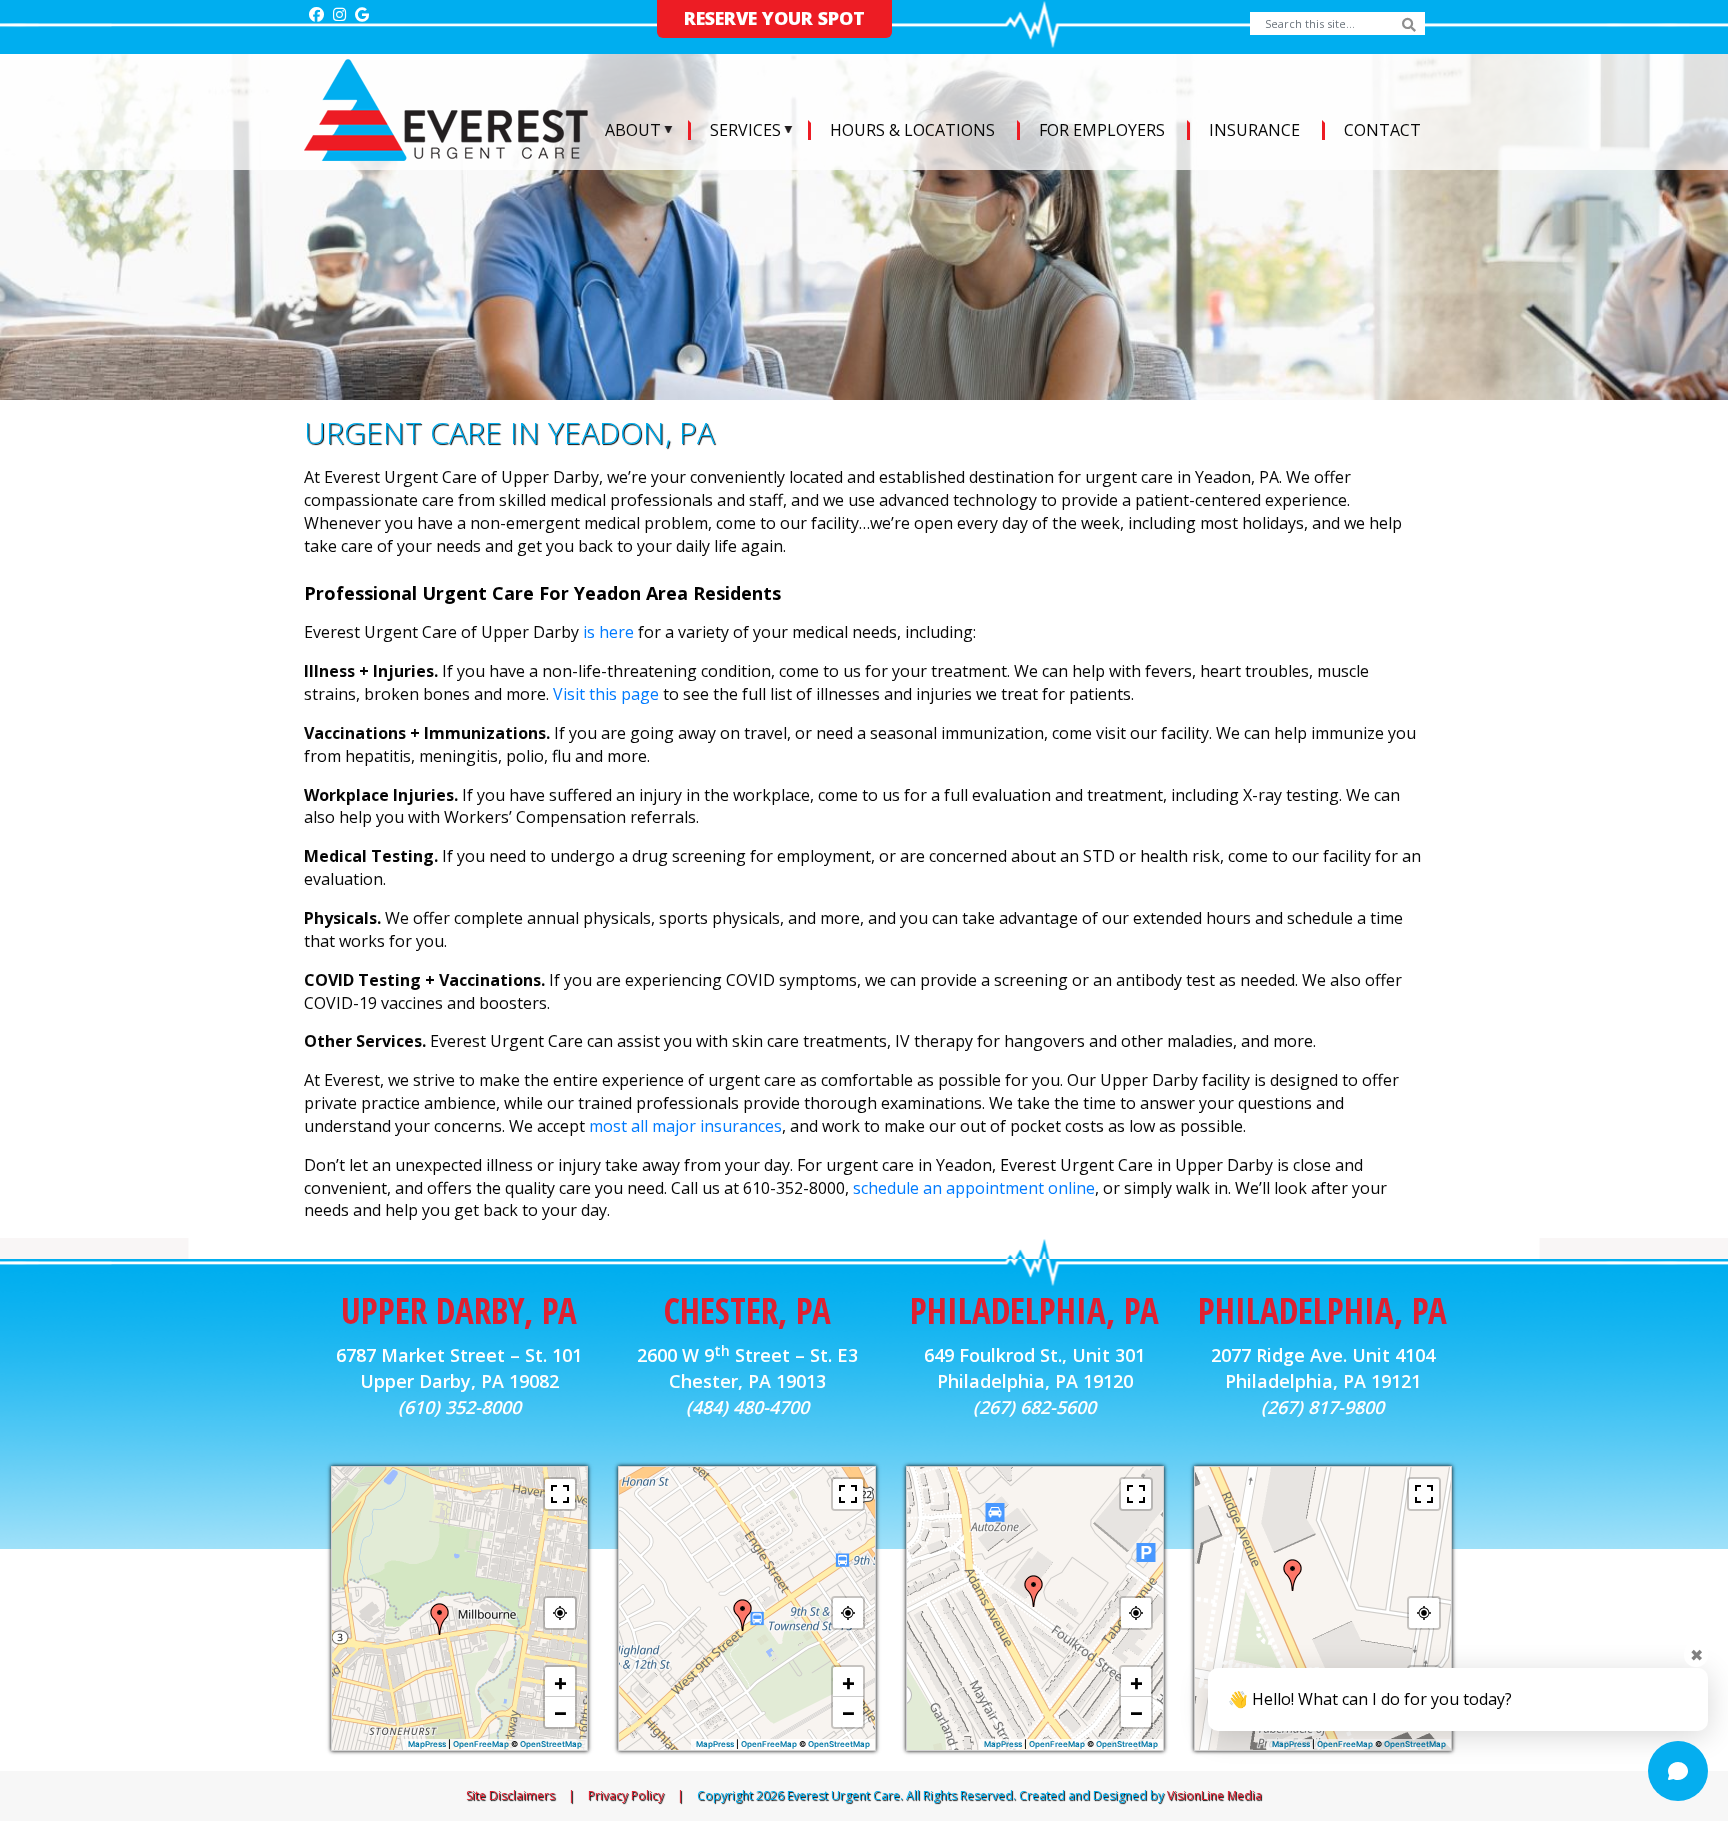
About (633, 130)
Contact (1382, 130)
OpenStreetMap (551, 1744)
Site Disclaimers (510, 1795)
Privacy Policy (626, 1795)
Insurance (1254, 130)
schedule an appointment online (974, 1188)
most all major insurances (685, 1126)
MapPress (427, 1744)
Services (745, 130)
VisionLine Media (1214, 1795)
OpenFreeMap (481, 1744)
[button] (440, 1619)
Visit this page (606, 694)
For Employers (1102, 130)
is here (608, 632)
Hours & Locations (912, 130)
